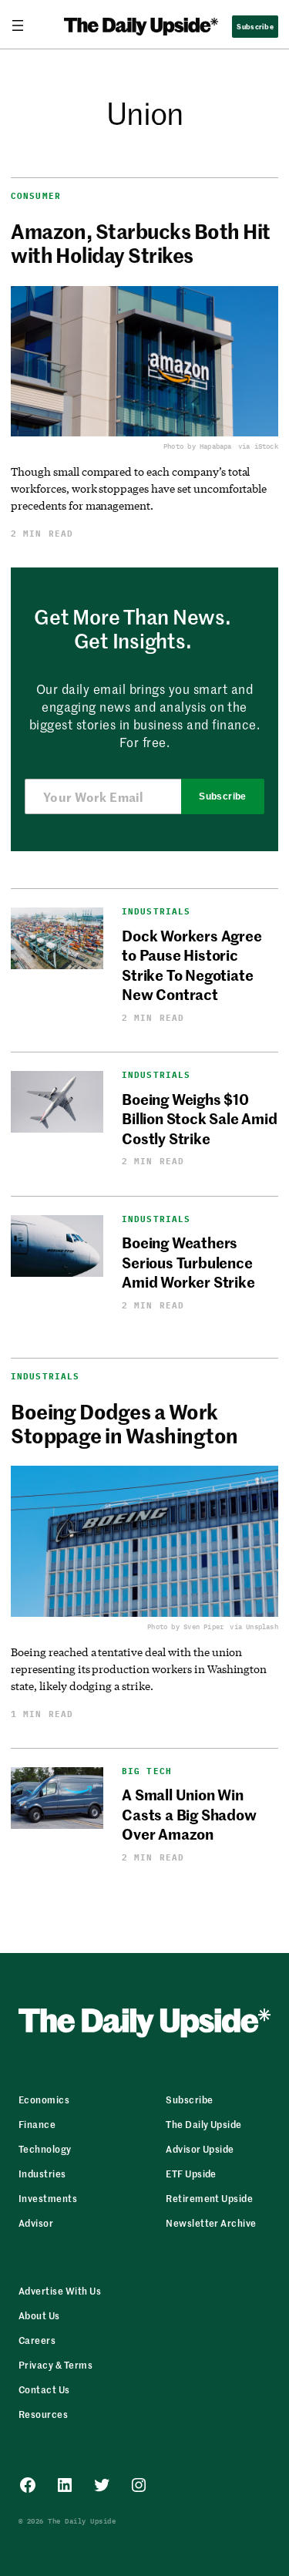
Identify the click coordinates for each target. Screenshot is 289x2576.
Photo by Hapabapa (198, 446)
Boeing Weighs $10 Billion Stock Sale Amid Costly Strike (200, 1118)
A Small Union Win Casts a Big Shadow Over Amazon (189, 1813)
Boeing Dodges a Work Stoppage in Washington (124, 1423)
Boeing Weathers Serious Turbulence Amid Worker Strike (188, 1261)
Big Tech (147, 1771)
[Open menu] (24, 25)
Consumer (36, 196)
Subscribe (222, 796)
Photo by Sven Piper (185, 1626)
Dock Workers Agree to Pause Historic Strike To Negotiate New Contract (192, 964)
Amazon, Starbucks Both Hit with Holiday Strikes (140, 243)
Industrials (156, 912)
